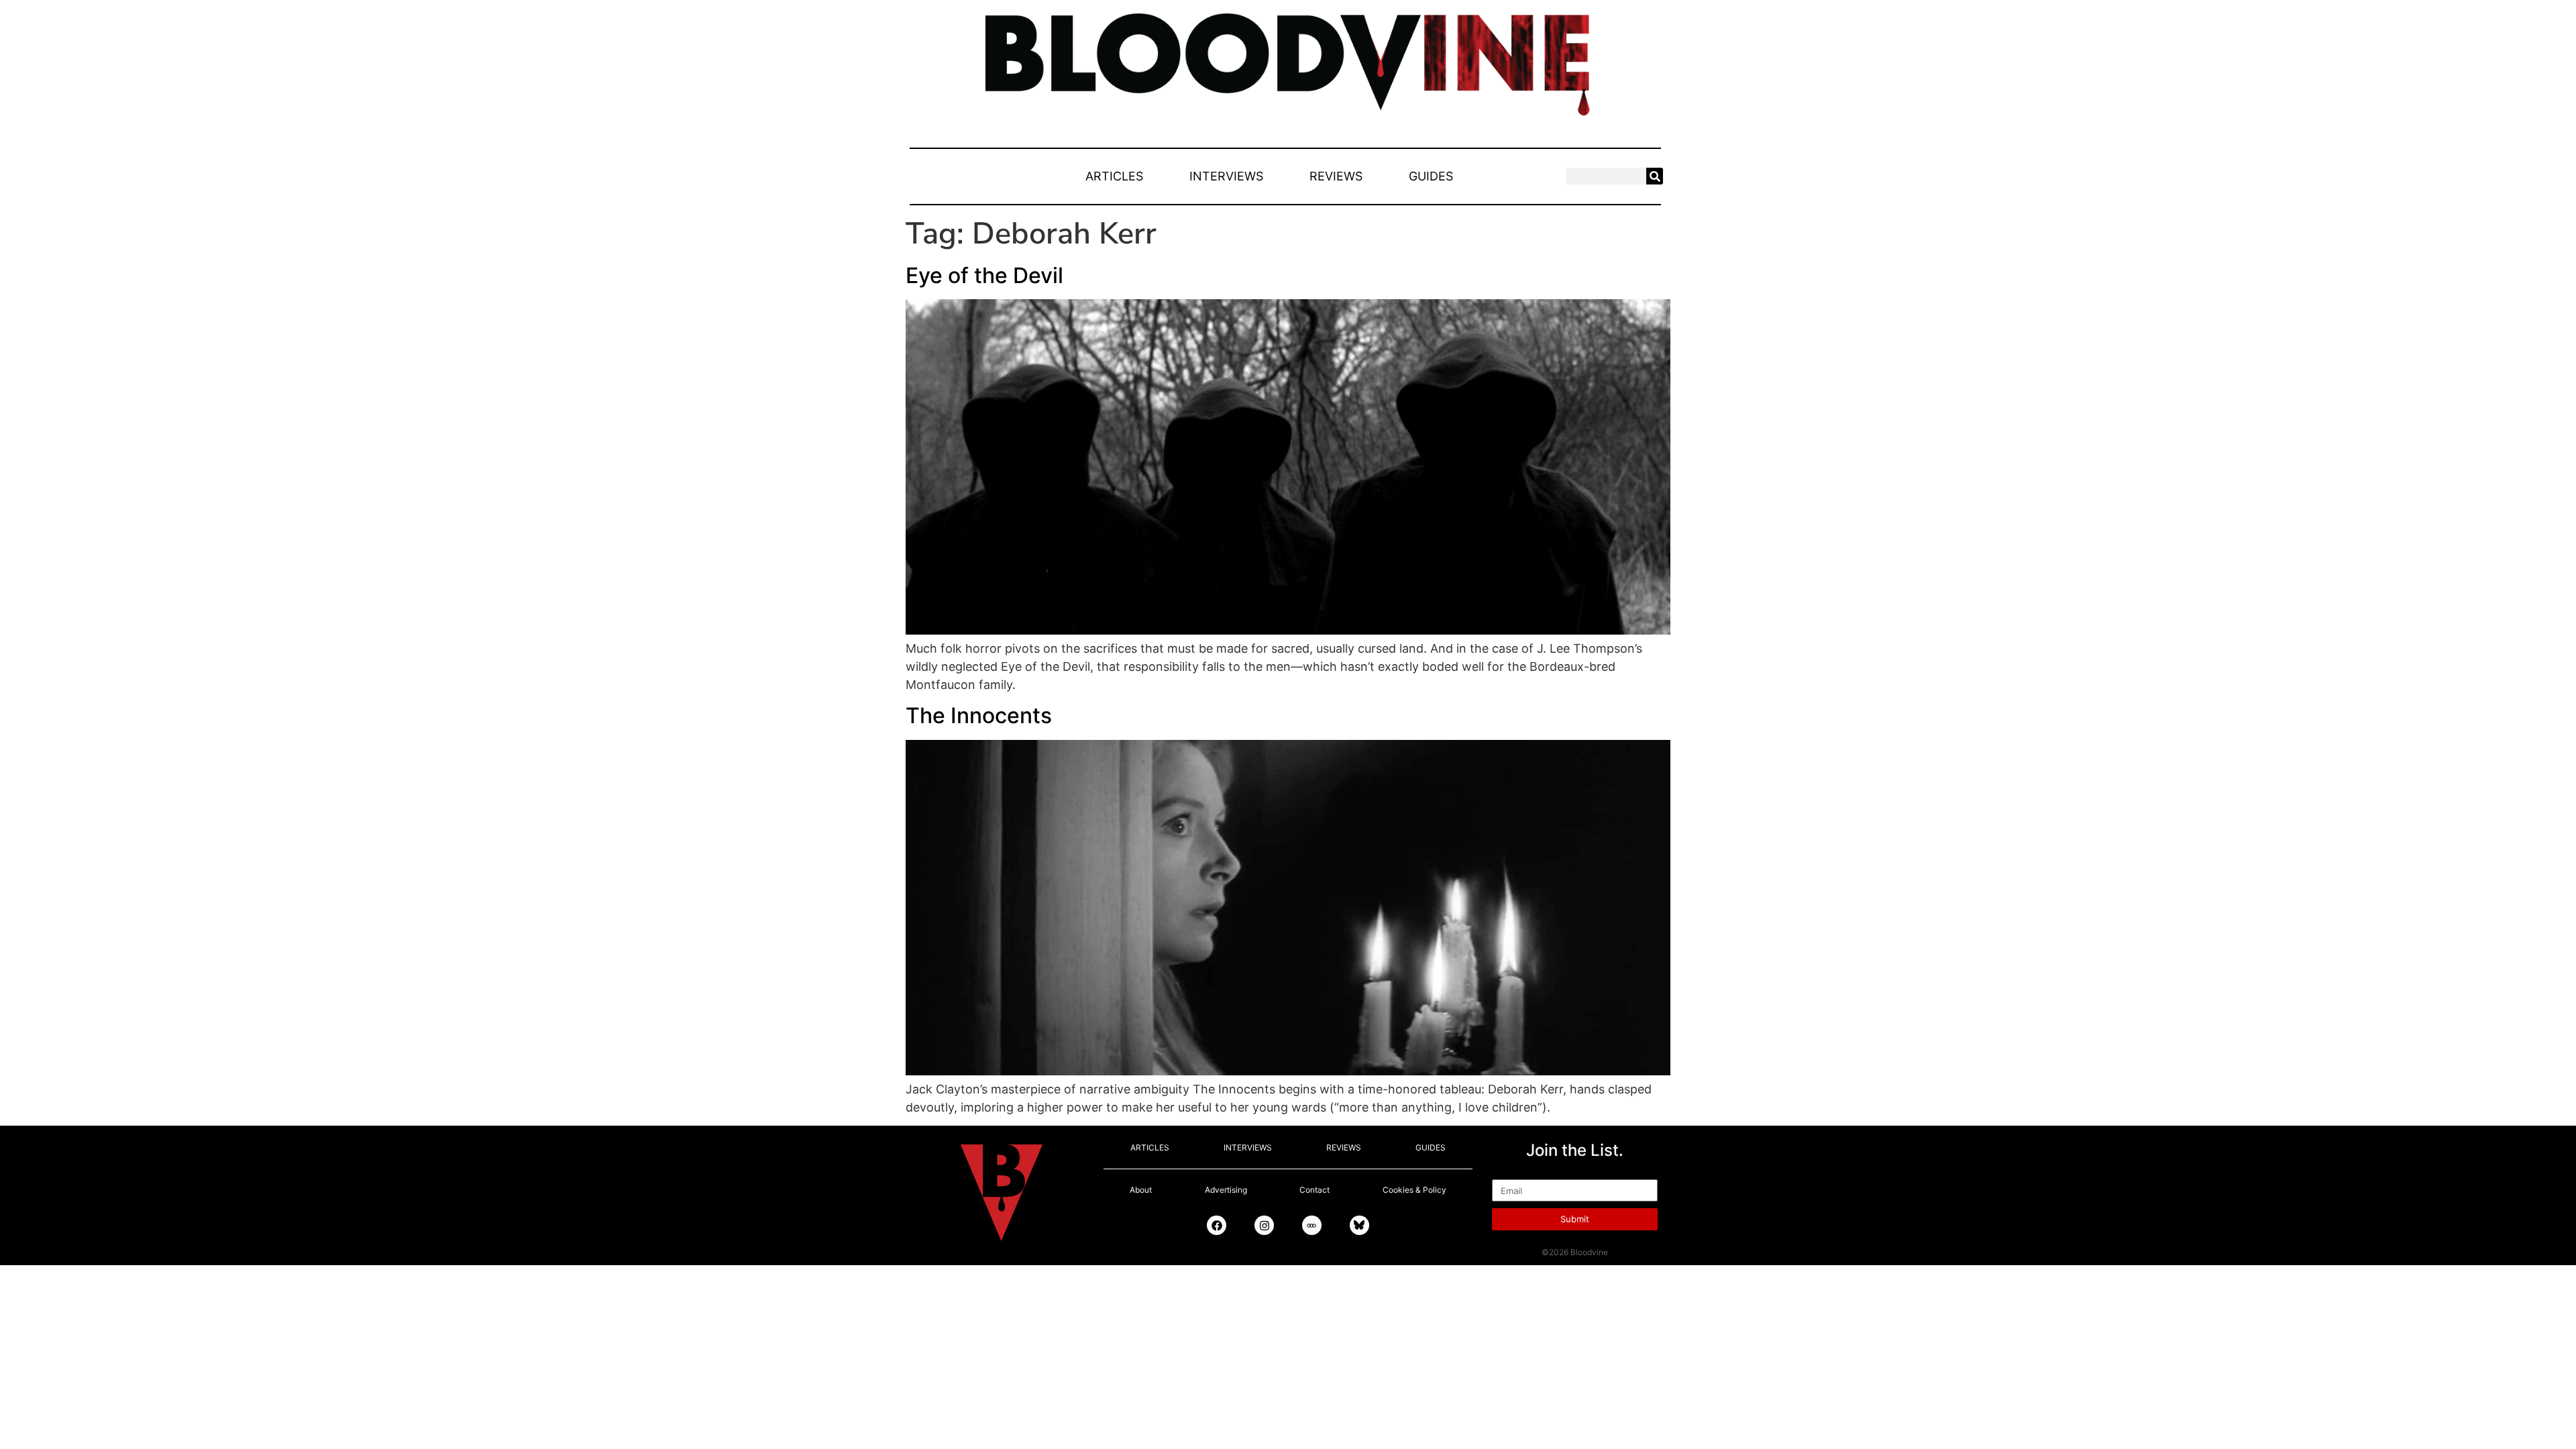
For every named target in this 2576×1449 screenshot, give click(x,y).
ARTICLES (1114, 176)
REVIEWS (1336, 176)
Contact (1314, 1190)
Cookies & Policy (1414, 1190)
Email (1507, 1173)
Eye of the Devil (984, 275)
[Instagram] (1264, 1225)
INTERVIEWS (1226, 176)
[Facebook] (1217, 1225)
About (1141, 1190)
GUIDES (1431, 176)
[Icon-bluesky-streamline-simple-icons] (1359, 1225)
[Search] (1655, 176)
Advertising (1226, 1190)
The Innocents (979, 715)
